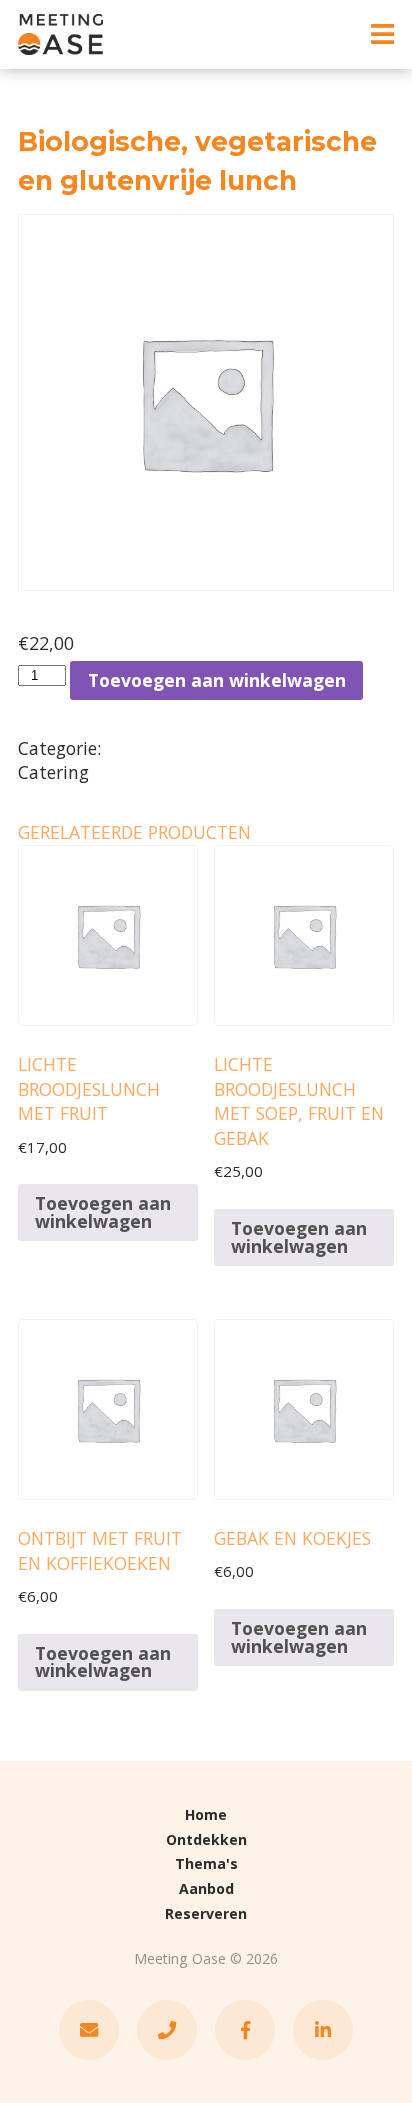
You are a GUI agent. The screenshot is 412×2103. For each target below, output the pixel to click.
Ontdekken (206, 1839)
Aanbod (206, 1888)
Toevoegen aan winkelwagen (217, 680)
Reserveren (206, 1913)
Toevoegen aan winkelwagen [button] (103, 1212)
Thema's (206, 1863)
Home (206, 1814)
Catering (53, 772)
